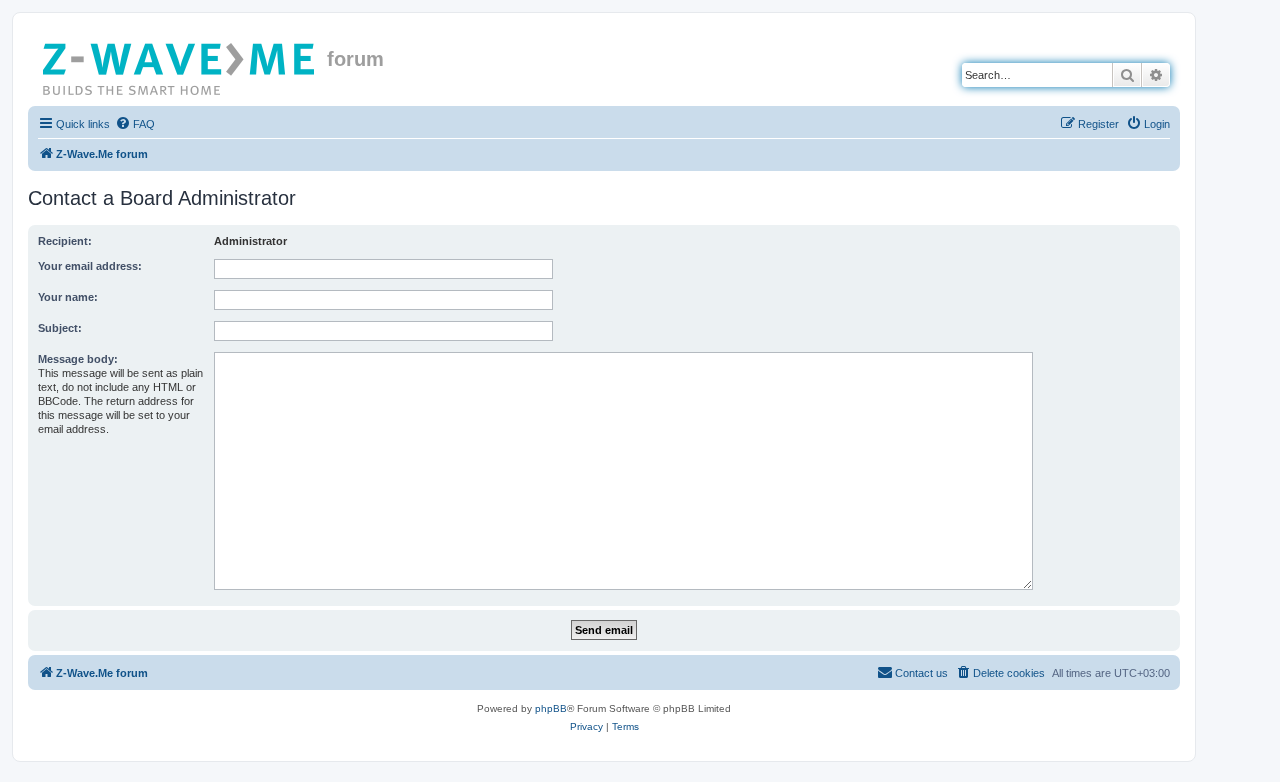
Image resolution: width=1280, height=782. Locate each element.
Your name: (68, 297)
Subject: (60, 328)
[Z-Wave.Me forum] (180, 65)
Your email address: (90, 266)
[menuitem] (135, 124)
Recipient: (65, 241)
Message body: (78, 359)
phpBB (551, 708)
